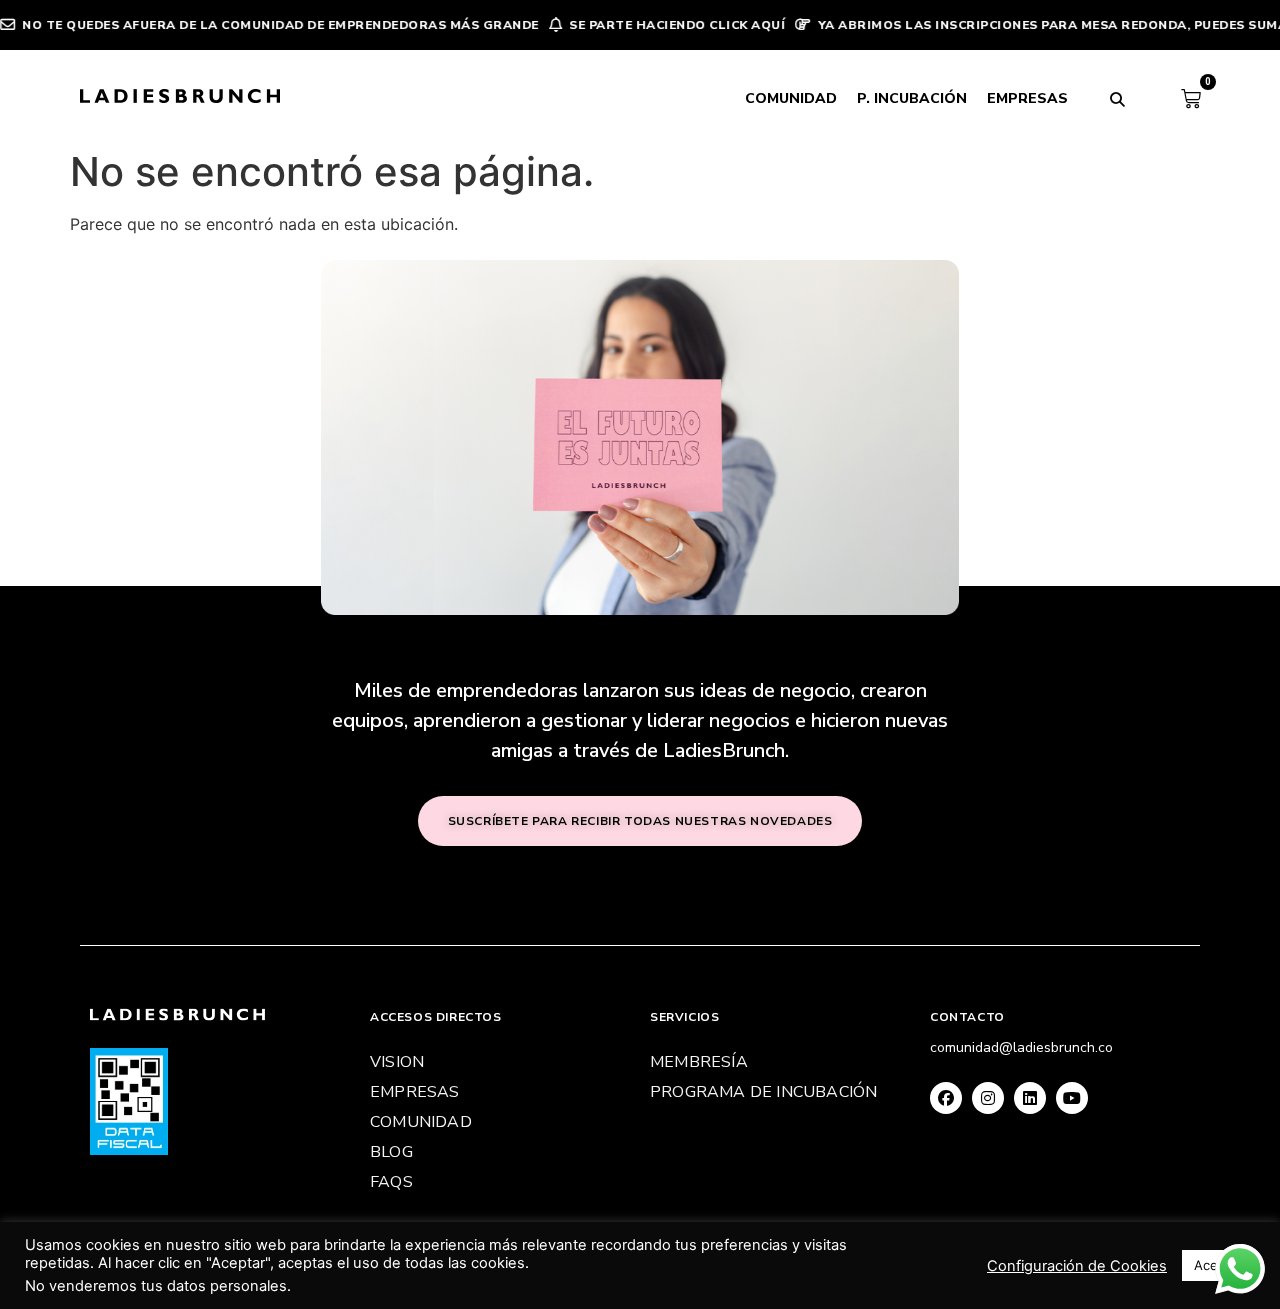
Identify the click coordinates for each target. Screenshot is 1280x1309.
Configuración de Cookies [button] (1077, 1266)
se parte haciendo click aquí (652, 25)
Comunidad (791, 98)
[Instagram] (988, 1098)
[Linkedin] (1030, 1098)
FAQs (391, 1182)
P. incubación (912, 98)
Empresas (1027, 98)
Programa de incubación (763, 1092)
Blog (391, 1152)
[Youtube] (1072, 1098)
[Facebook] (946, 1098)
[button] (1118, 99)
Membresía (699, 1062)
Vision (397, 1062)
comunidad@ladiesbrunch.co (1021, 1047)
